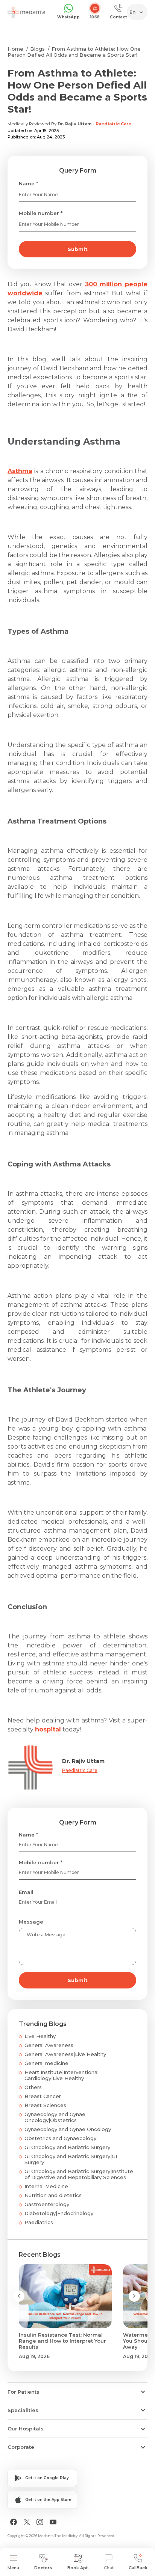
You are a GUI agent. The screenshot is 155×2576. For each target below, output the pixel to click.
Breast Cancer (43, 2096)
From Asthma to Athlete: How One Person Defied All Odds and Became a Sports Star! (74, 52)
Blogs (37, 49)
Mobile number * (41, 213)
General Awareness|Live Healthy (65, 2054)
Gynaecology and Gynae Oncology (68, 2129)
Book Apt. (78, 2568)
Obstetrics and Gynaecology (60, 2138)
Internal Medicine (46, 2186)
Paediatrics (39, 2222)
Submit (78, 249)
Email (26, 1892)
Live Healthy (40, 2036)
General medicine (46, 2063)
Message (31, 1922)
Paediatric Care (113, 124)
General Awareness (49, 2045)
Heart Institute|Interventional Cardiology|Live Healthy (62, 2075)
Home (15, 49)
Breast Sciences (45, 2105)
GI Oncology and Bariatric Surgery (67, 2147)
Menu (13, 2568)
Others (33, 2087)
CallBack (138, 2568)
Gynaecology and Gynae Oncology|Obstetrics (55, 2117)
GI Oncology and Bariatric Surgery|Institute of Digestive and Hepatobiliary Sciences (79, 2174)
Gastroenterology (47, 2204)
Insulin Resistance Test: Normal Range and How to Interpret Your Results (62, 2341)
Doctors (43, 2568)
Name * (28, 183)
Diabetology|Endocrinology (59, 2213)
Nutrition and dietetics (53, 2195)
